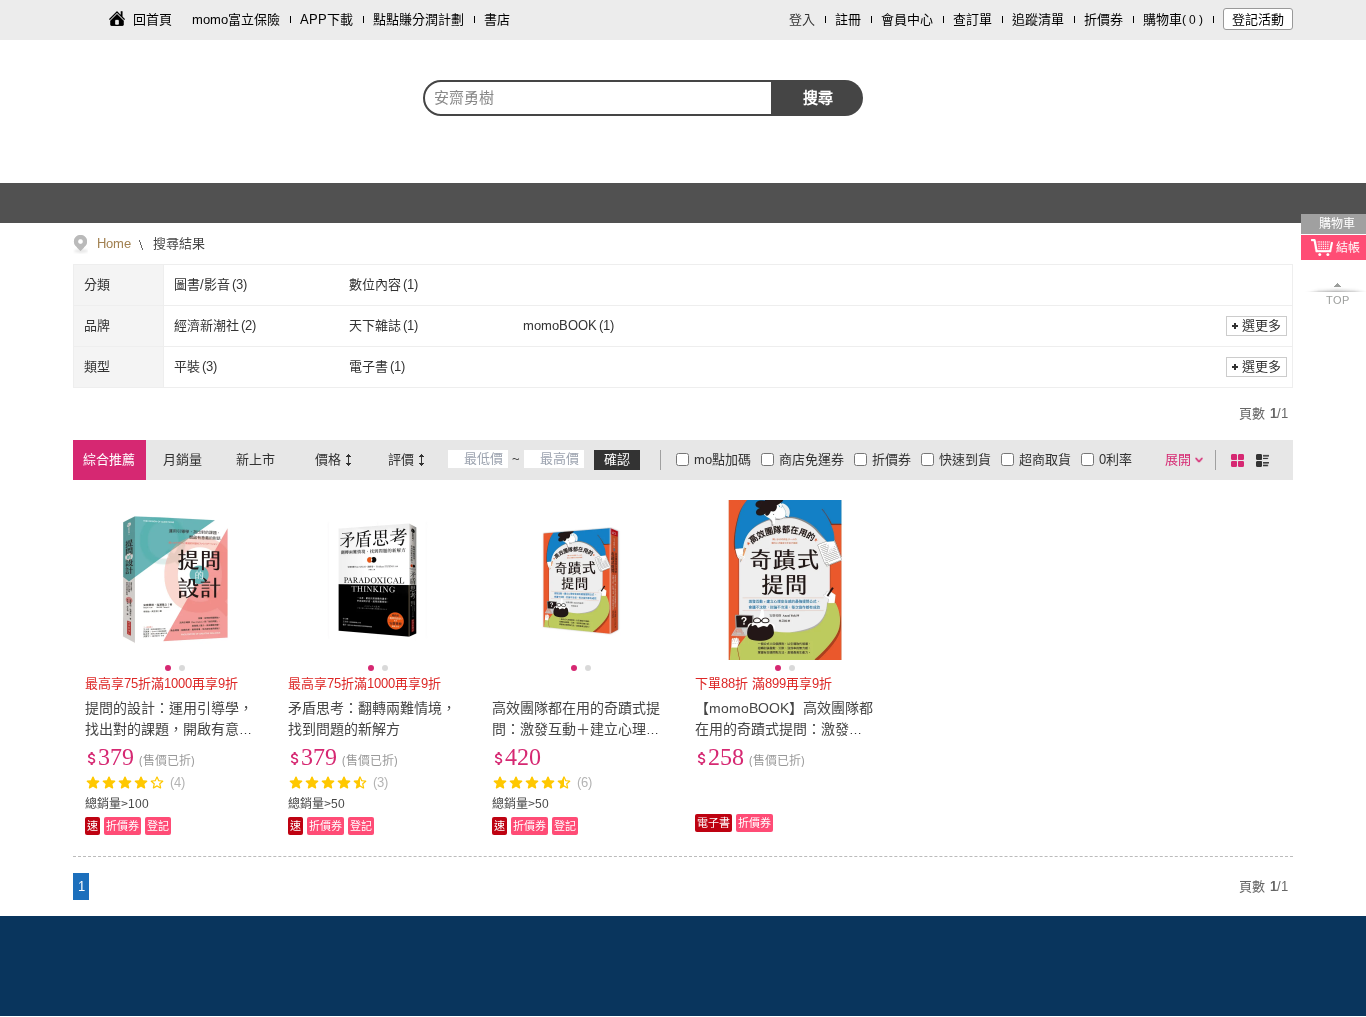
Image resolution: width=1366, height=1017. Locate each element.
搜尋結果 (177, 243)
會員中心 (907, 19)
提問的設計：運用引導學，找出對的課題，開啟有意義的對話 (169, 729)
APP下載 (326, 19)
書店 (497, 19)
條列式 (1266, 460)
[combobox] (598, 98)
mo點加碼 (722, 459)
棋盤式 (1241, 460)
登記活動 (1258, 19)
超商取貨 (1045, 459)
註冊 (848, 19)
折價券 (1103, 19)
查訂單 (972, 19)
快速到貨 (965, 459)
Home (114, 243)
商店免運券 (811, 459)
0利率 (1115, 459)
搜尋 (818, 97)
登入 (802, 19)
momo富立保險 (236, 19)
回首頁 (152, 19)
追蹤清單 (1038, 19)
